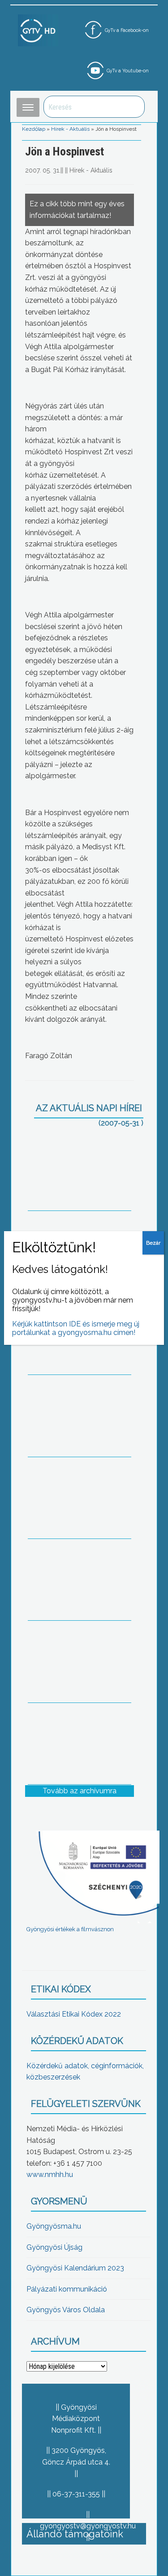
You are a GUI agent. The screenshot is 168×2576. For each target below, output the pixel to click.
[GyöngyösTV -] (38, 30)
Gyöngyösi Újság (54, 2247)
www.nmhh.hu (50, 2175)
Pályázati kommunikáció (67, 2289)
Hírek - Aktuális (70, 129)
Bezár (153, 1243)
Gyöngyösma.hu (54, 2226)
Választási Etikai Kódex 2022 (74, 2014)
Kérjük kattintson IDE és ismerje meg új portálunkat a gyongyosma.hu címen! (76, 1328)
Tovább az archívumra (80, 1791)
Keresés (133, 107)
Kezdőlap (34, 129)
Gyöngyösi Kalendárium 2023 (75, 2268)
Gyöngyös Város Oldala (66, 2310)
